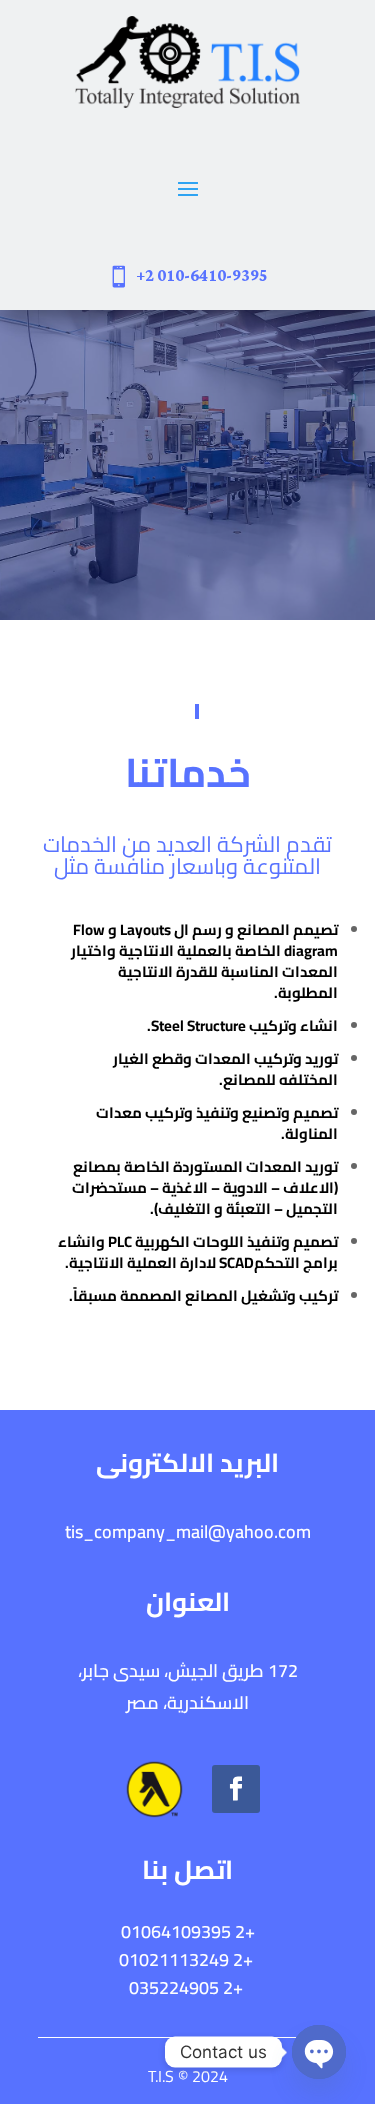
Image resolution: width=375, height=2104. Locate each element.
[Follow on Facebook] (236, 1789)
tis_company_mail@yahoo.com (188, 1531)
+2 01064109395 (188, 1931)
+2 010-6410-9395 (202, 276)
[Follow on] (154, 1789)
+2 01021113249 (186, 1959)
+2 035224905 (188, 1987)
